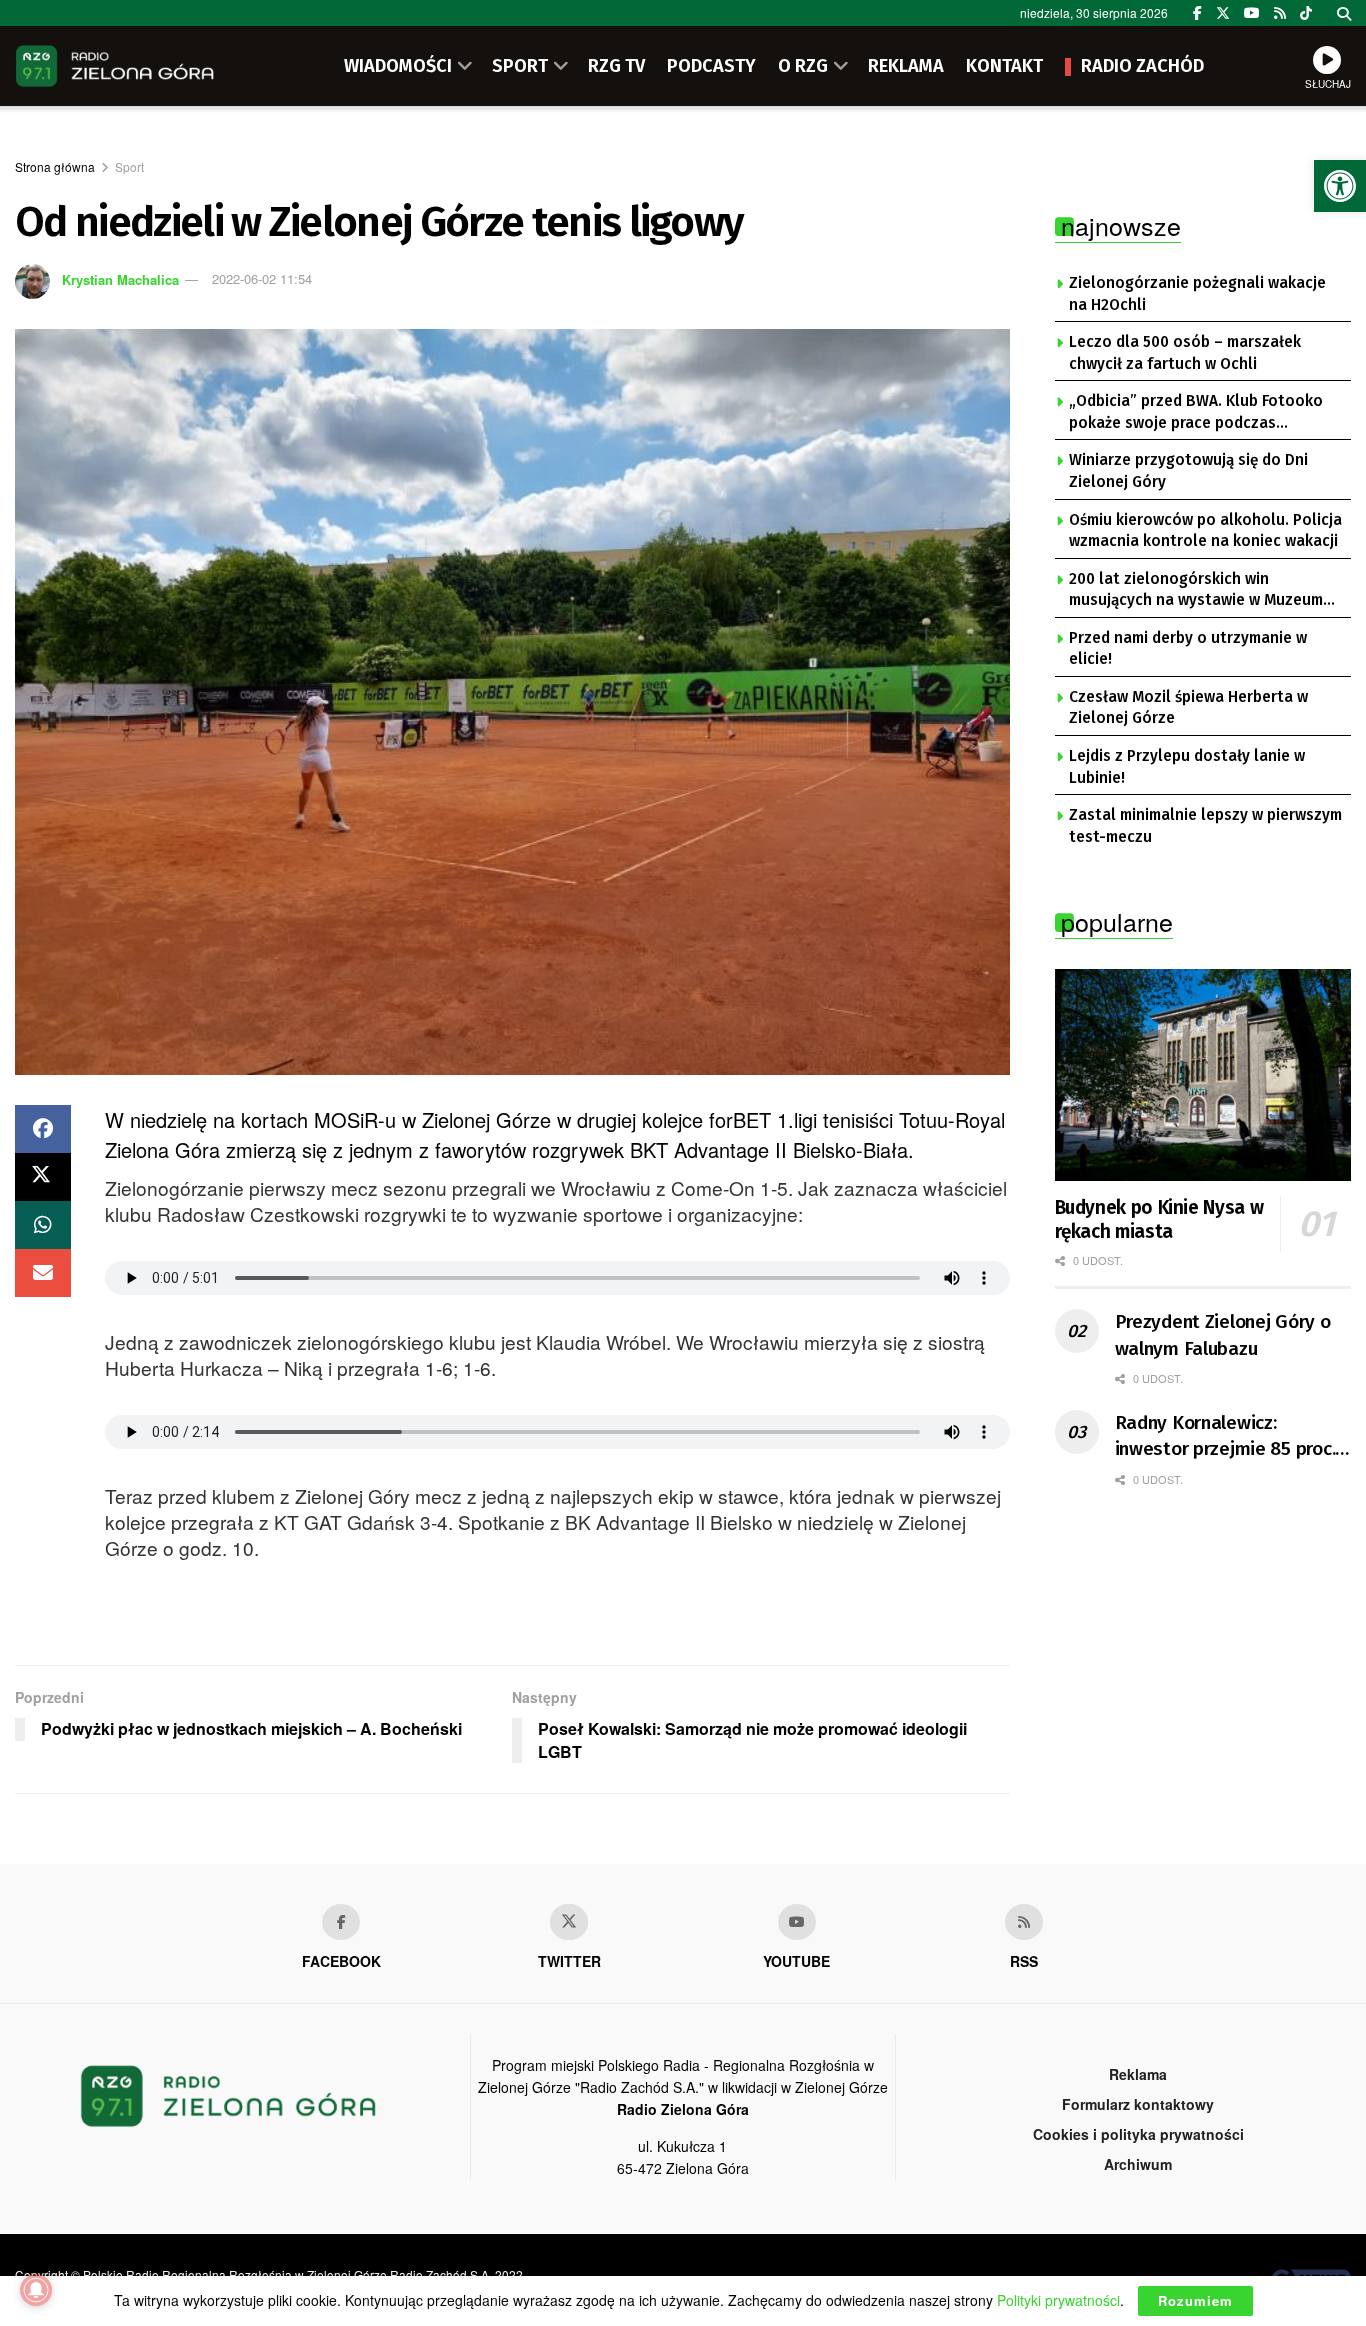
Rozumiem (1195, 2300)
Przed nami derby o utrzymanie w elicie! (1188, 649)
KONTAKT (1004, 66)
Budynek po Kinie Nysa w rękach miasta (1159, 1219)
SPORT (520, 66)
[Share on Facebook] (43, 1129)
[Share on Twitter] (43, 1177)
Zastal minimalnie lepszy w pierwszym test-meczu (1205, 826)
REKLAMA (906, 66)
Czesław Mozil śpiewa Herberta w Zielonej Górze (1188, 708)
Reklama (1138, 2074)
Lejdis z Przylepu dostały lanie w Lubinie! (1187, 767)
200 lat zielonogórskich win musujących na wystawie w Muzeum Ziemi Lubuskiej (1196, 591)
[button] (1340, 186)
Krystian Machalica (120, 278)
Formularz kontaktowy (1138, 2104)
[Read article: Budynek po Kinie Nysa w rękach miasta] (1203, 1075)
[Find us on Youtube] (797, 1922)
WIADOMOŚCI (398, 66)
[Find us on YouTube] (1252, 13)
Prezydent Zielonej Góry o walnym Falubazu (1223, 1335)
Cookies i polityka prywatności (1138, 2134)
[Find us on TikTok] (1306, 13)
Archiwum (1138, 2164)
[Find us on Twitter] (1223, 13)
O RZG (803, 66)
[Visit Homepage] (115, 66)
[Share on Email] (43, 1273)
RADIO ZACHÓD (1142, 66)
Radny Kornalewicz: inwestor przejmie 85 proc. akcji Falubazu (1225, 1437)
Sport (129, 166)
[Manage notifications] (36, 2290)
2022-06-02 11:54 (262, 278)
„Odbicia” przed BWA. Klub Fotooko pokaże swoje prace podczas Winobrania (1196, 413)
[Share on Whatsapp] (43, 1225)
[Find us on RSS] (1280, 13)
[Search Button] (1344, 13)
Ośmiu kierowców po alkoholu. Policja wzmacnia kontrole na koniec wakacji (1205, 531)
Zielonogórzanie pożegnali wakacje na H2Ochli (1197, 294)
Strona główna (55, 166)
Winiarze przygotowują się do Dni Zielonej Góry (1188, 471)
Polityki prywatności (1058, 2300)
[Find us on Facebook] (1197, 13)
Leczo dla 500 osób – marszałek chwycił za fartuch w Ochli (1185, 353)
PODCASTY (711, 66)
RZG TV (616, 66)
